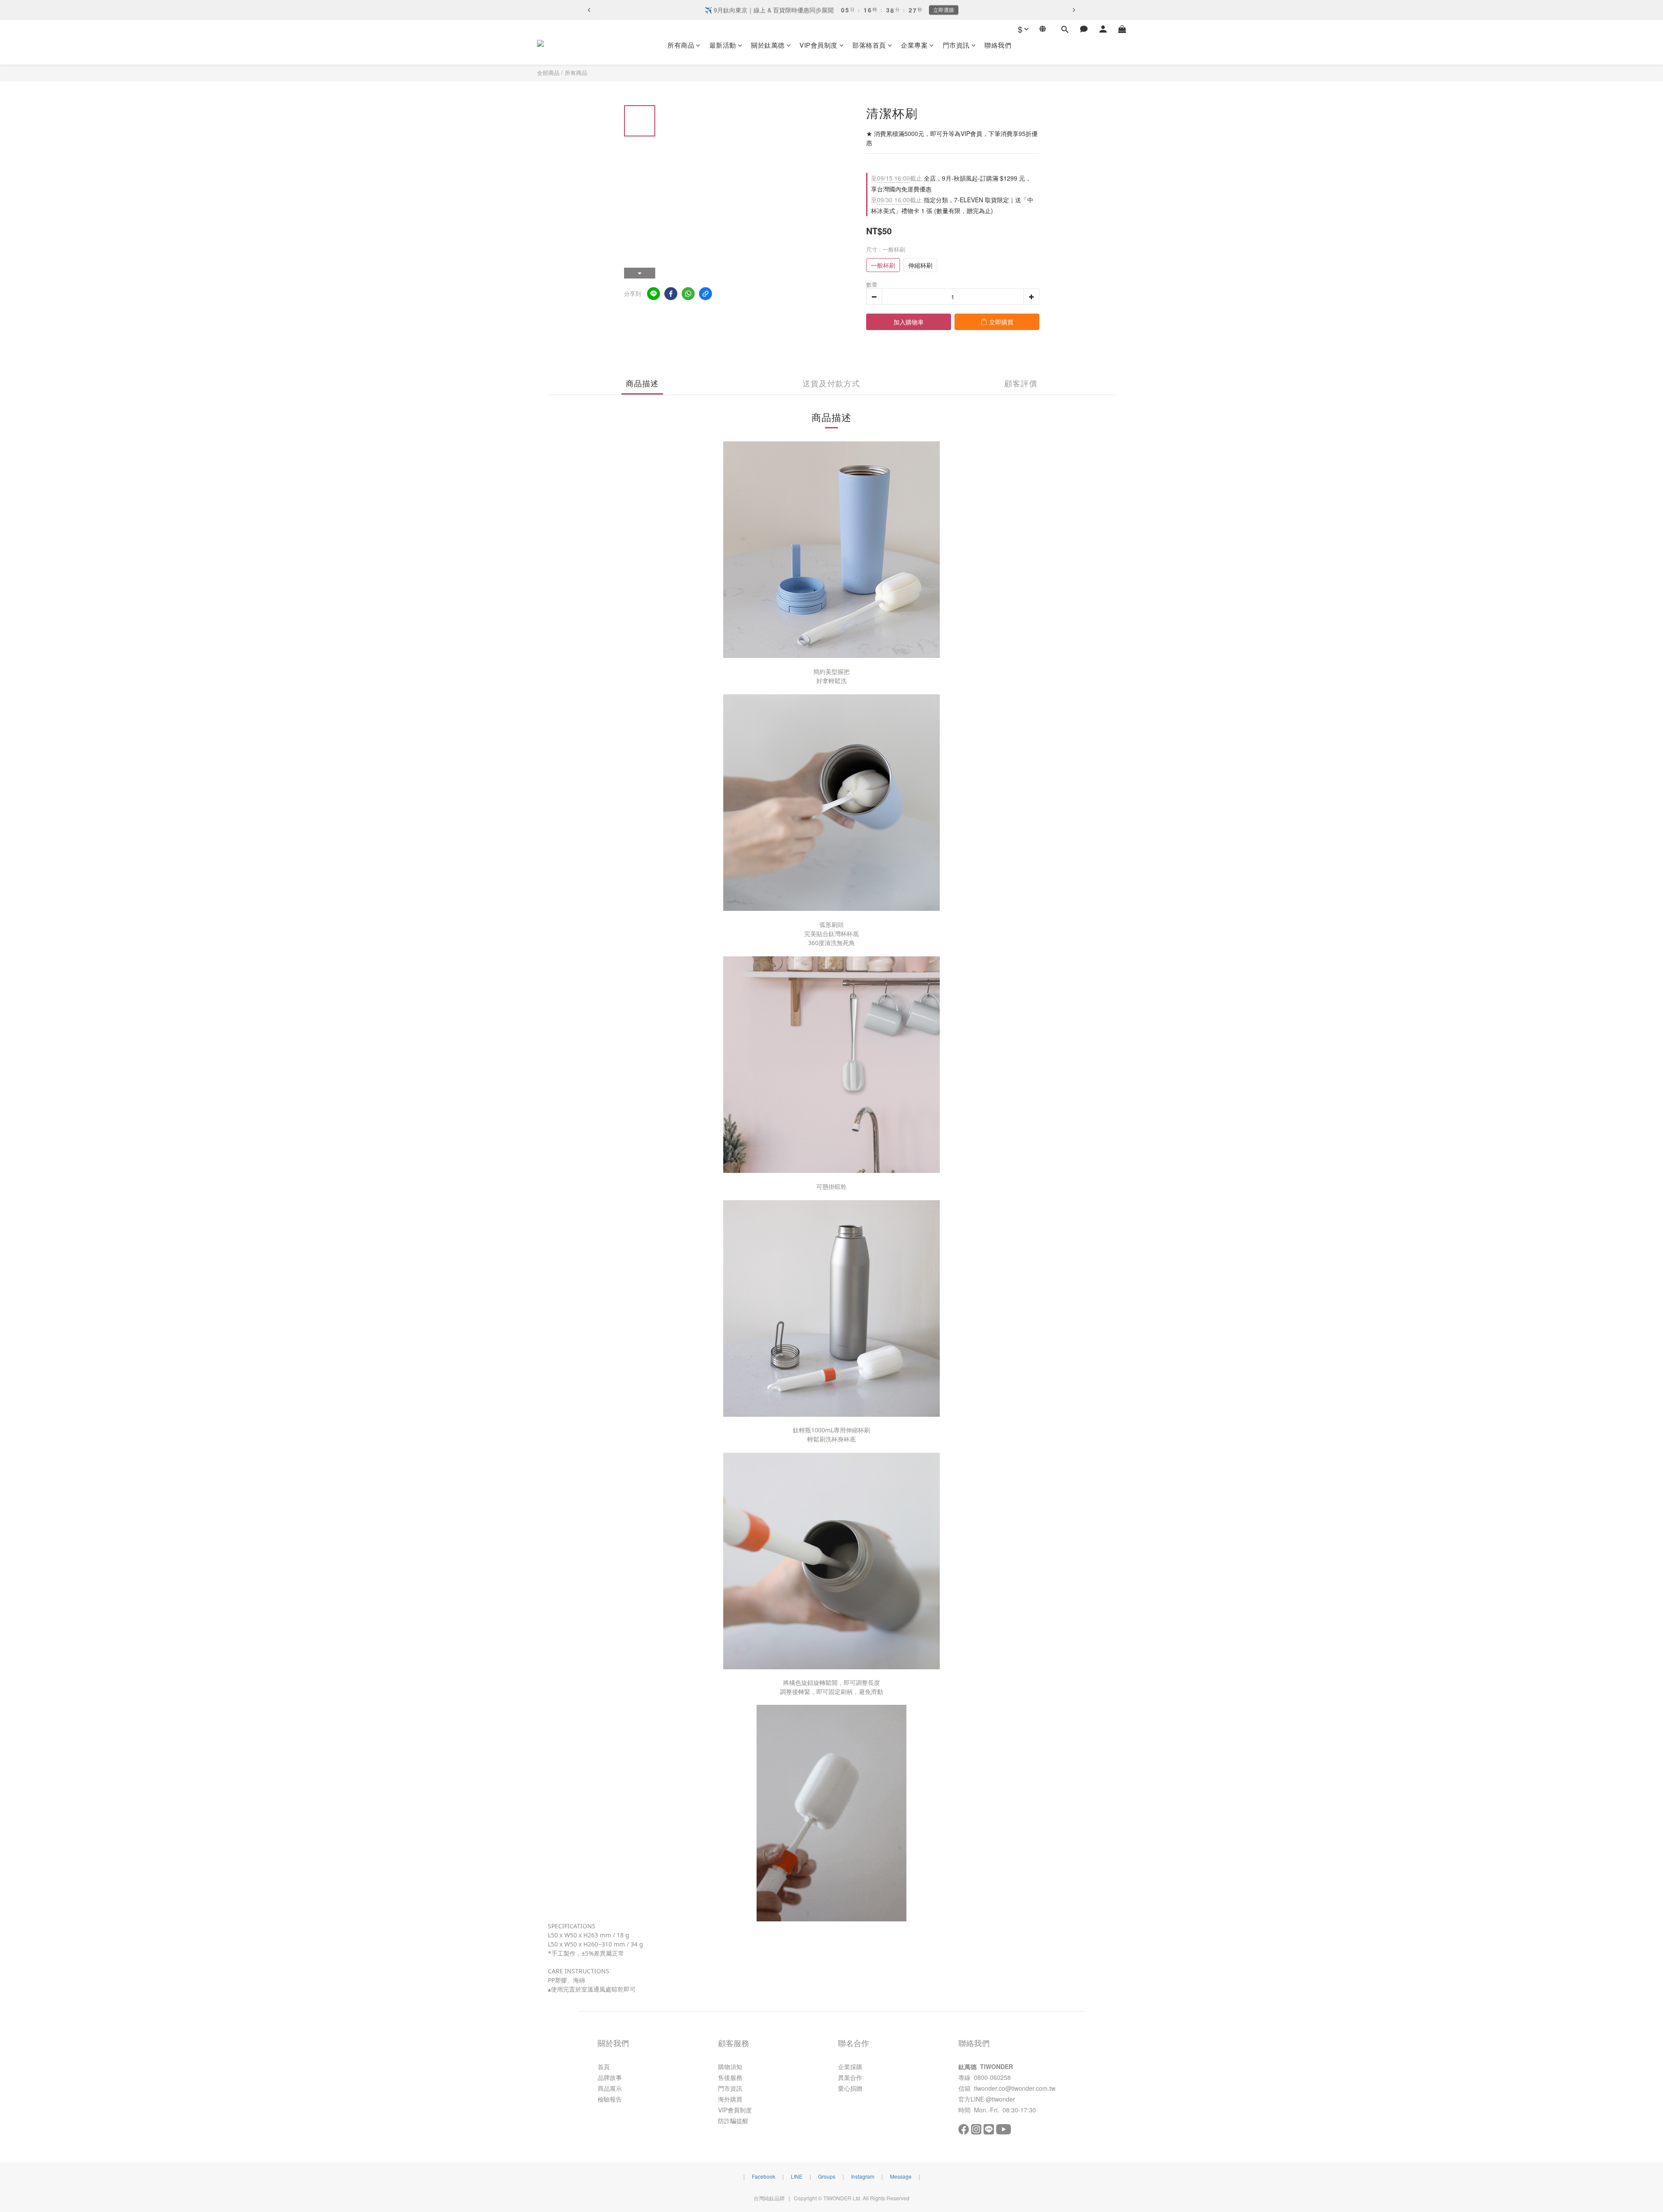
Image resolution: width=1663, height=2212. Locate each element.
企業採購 (850, 2066)
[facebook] (671, 294)
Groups (827, 2176)
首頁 (604, 2066)
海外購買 (730, 2099)
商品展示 (610, 2088)
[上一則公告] (589, 10)
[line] (654, 294)
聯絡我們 (998, 45)
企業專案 (914, 45)
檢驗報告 (610, 2099)
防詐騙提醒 (733, 2121)
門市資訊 (956, 45)
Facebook (764, 2176)
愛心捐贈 (850, 2088)
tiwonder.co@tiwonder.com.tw (1015, 2088)
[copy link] (705, 294)
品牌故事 (610, 2077)
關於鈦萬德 (768, 45)
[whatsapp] (688, 294)
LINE (797, 2176)
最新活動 (723, 45)
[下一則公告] (1074, 10)
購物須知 (730, 2066)
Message (901, 2176)
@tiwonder (1000, 2099)
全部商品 (548, 73)
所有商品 (681, 45)
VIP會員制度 (819, 45)
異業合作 (850, 2077)
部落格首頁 (869, 45)
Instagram (863, 2176)
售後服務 (730, 2077)
